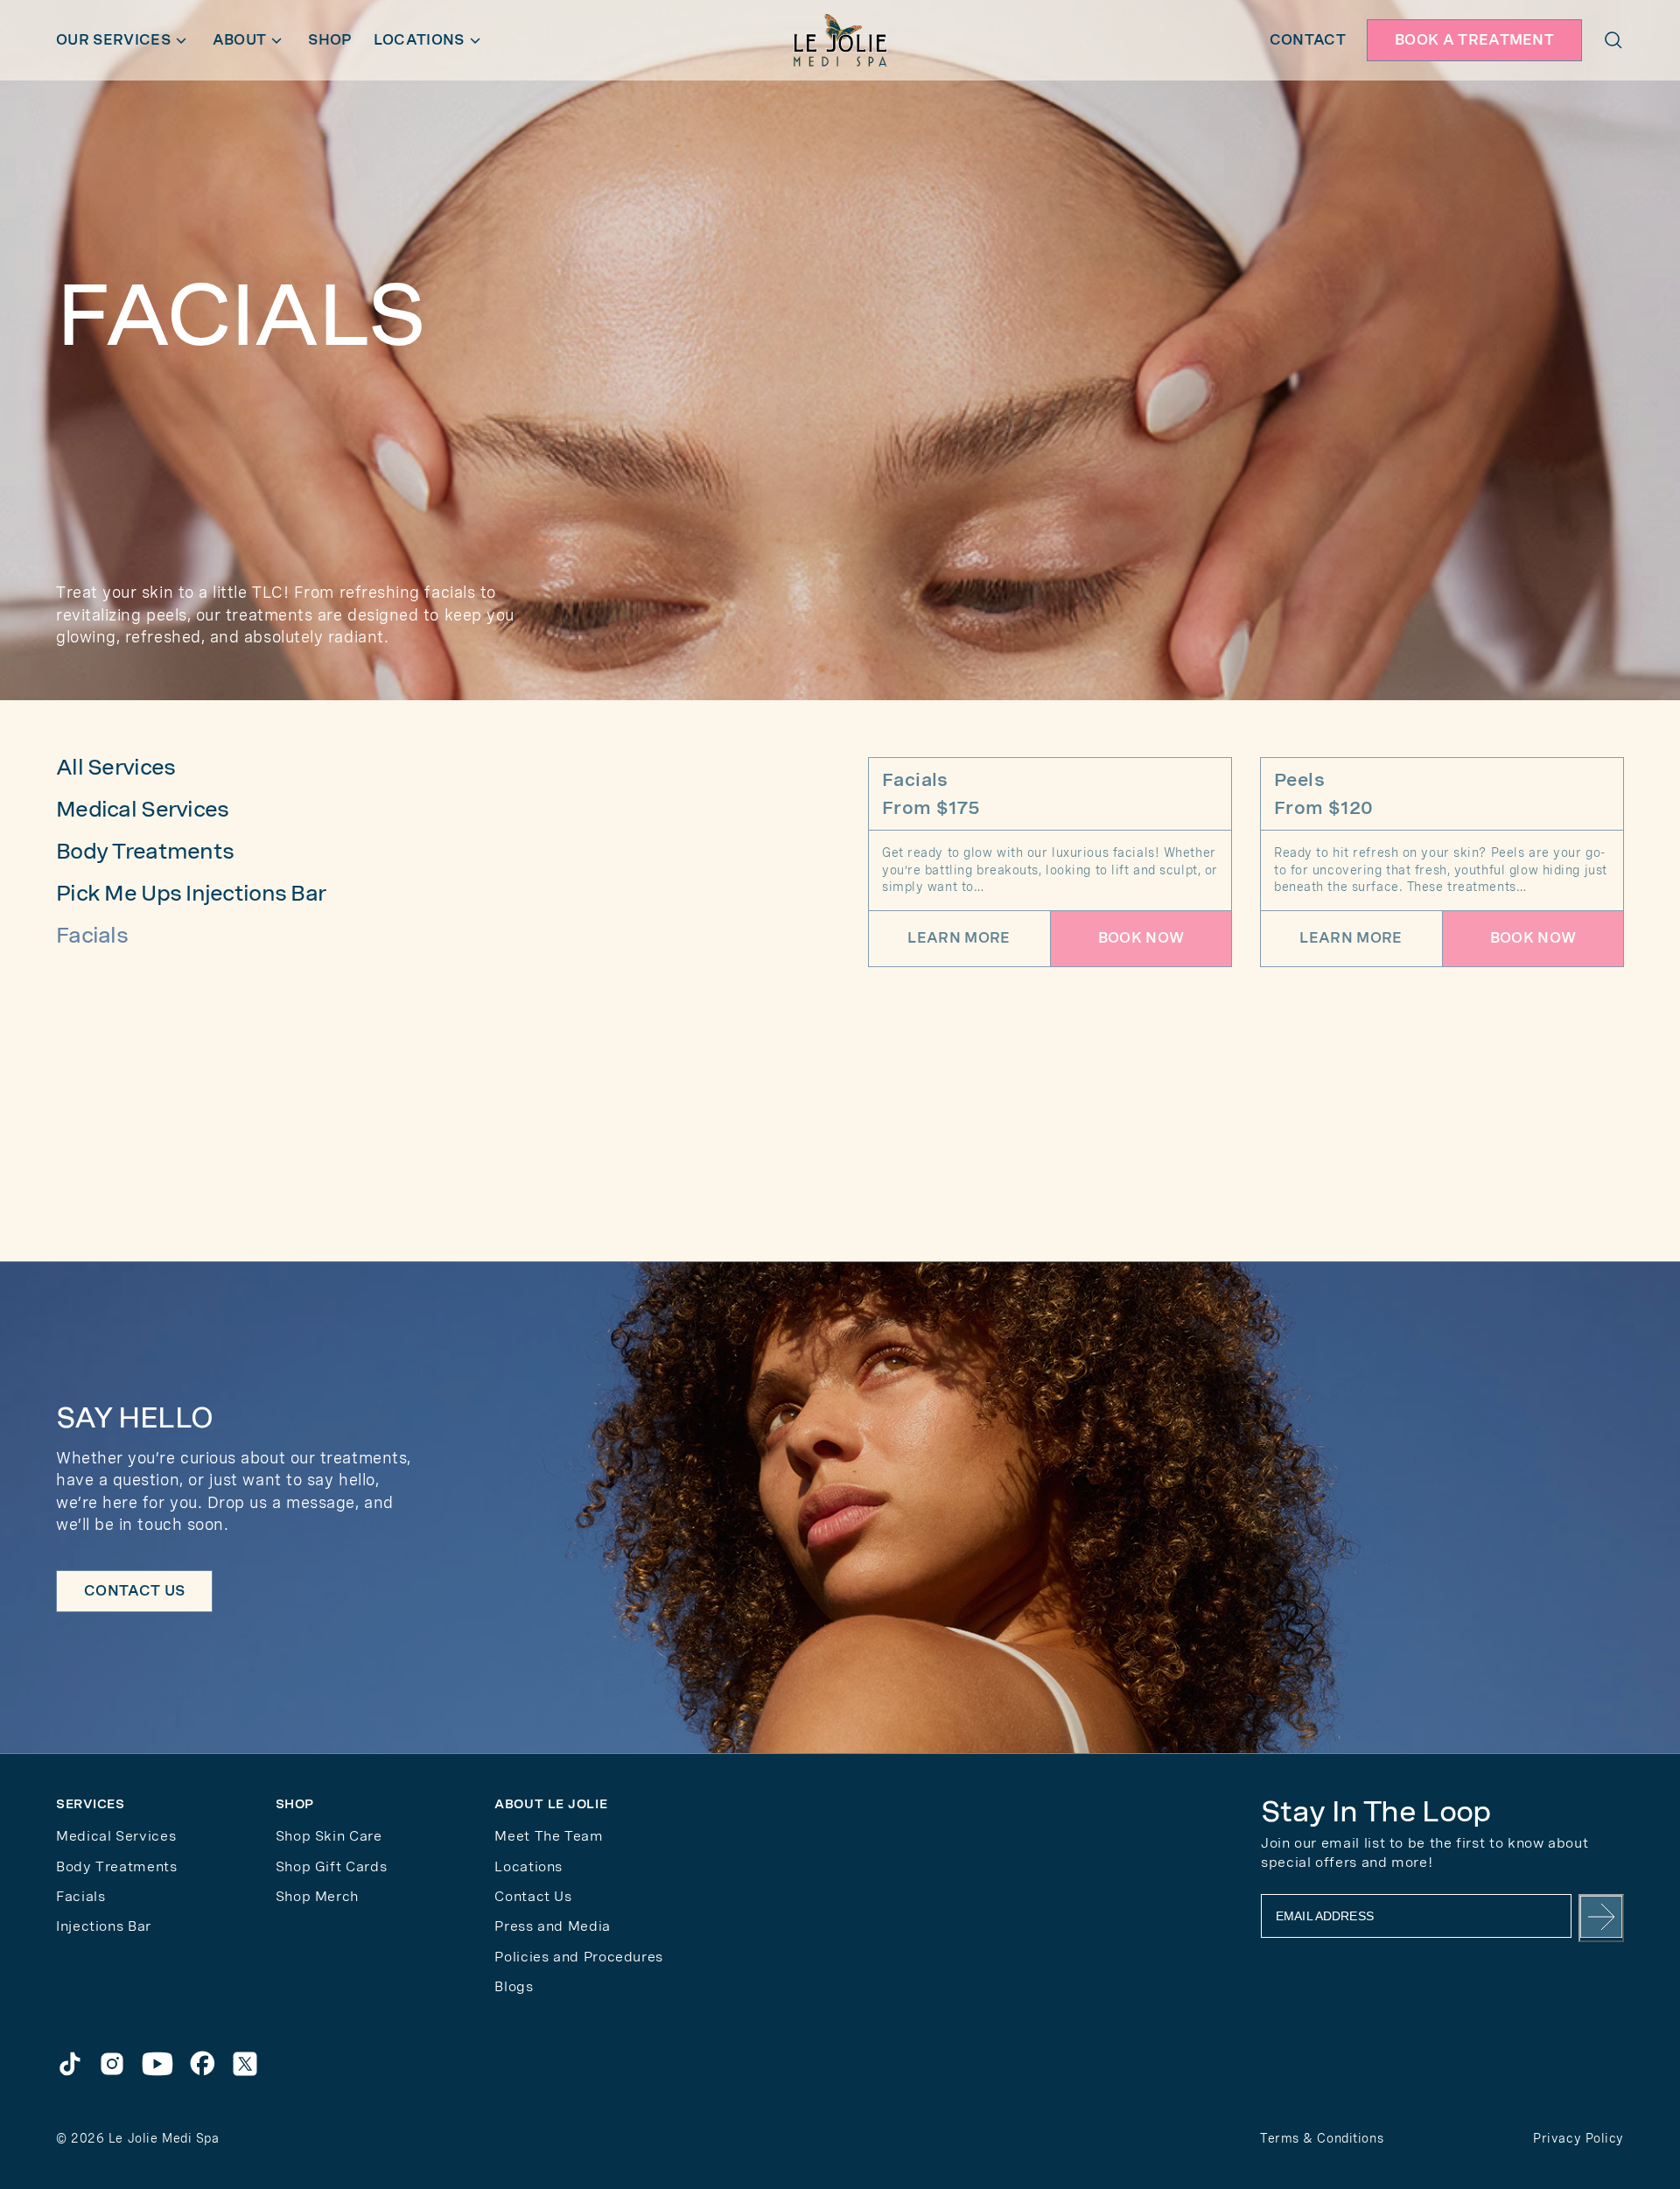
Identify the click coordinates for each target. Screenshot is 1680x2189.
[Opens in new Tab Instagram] (112, 2064)
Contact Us (533, 1896)
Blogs (514, 1986)
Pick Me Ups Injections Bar (191, 893)
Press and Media (553, 1926)
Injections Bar (104, 1926)
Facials (92, 935)
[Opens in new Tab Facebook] (203, 2064)
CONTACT (1308, 40)
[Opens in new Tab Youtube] (157, 2064)
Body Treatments (145, 851)
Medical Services (142, 809)
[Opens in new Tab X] (245, 2064)
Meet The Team (549, 1836)
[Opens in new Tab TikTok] (70, 2064)
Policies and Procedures (579, 1957)
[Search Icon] (1613, 40)
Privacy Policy (1578, 2138)
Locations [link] (528, 1866)
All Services (115, 767)
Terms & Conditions (1322, 2138)
